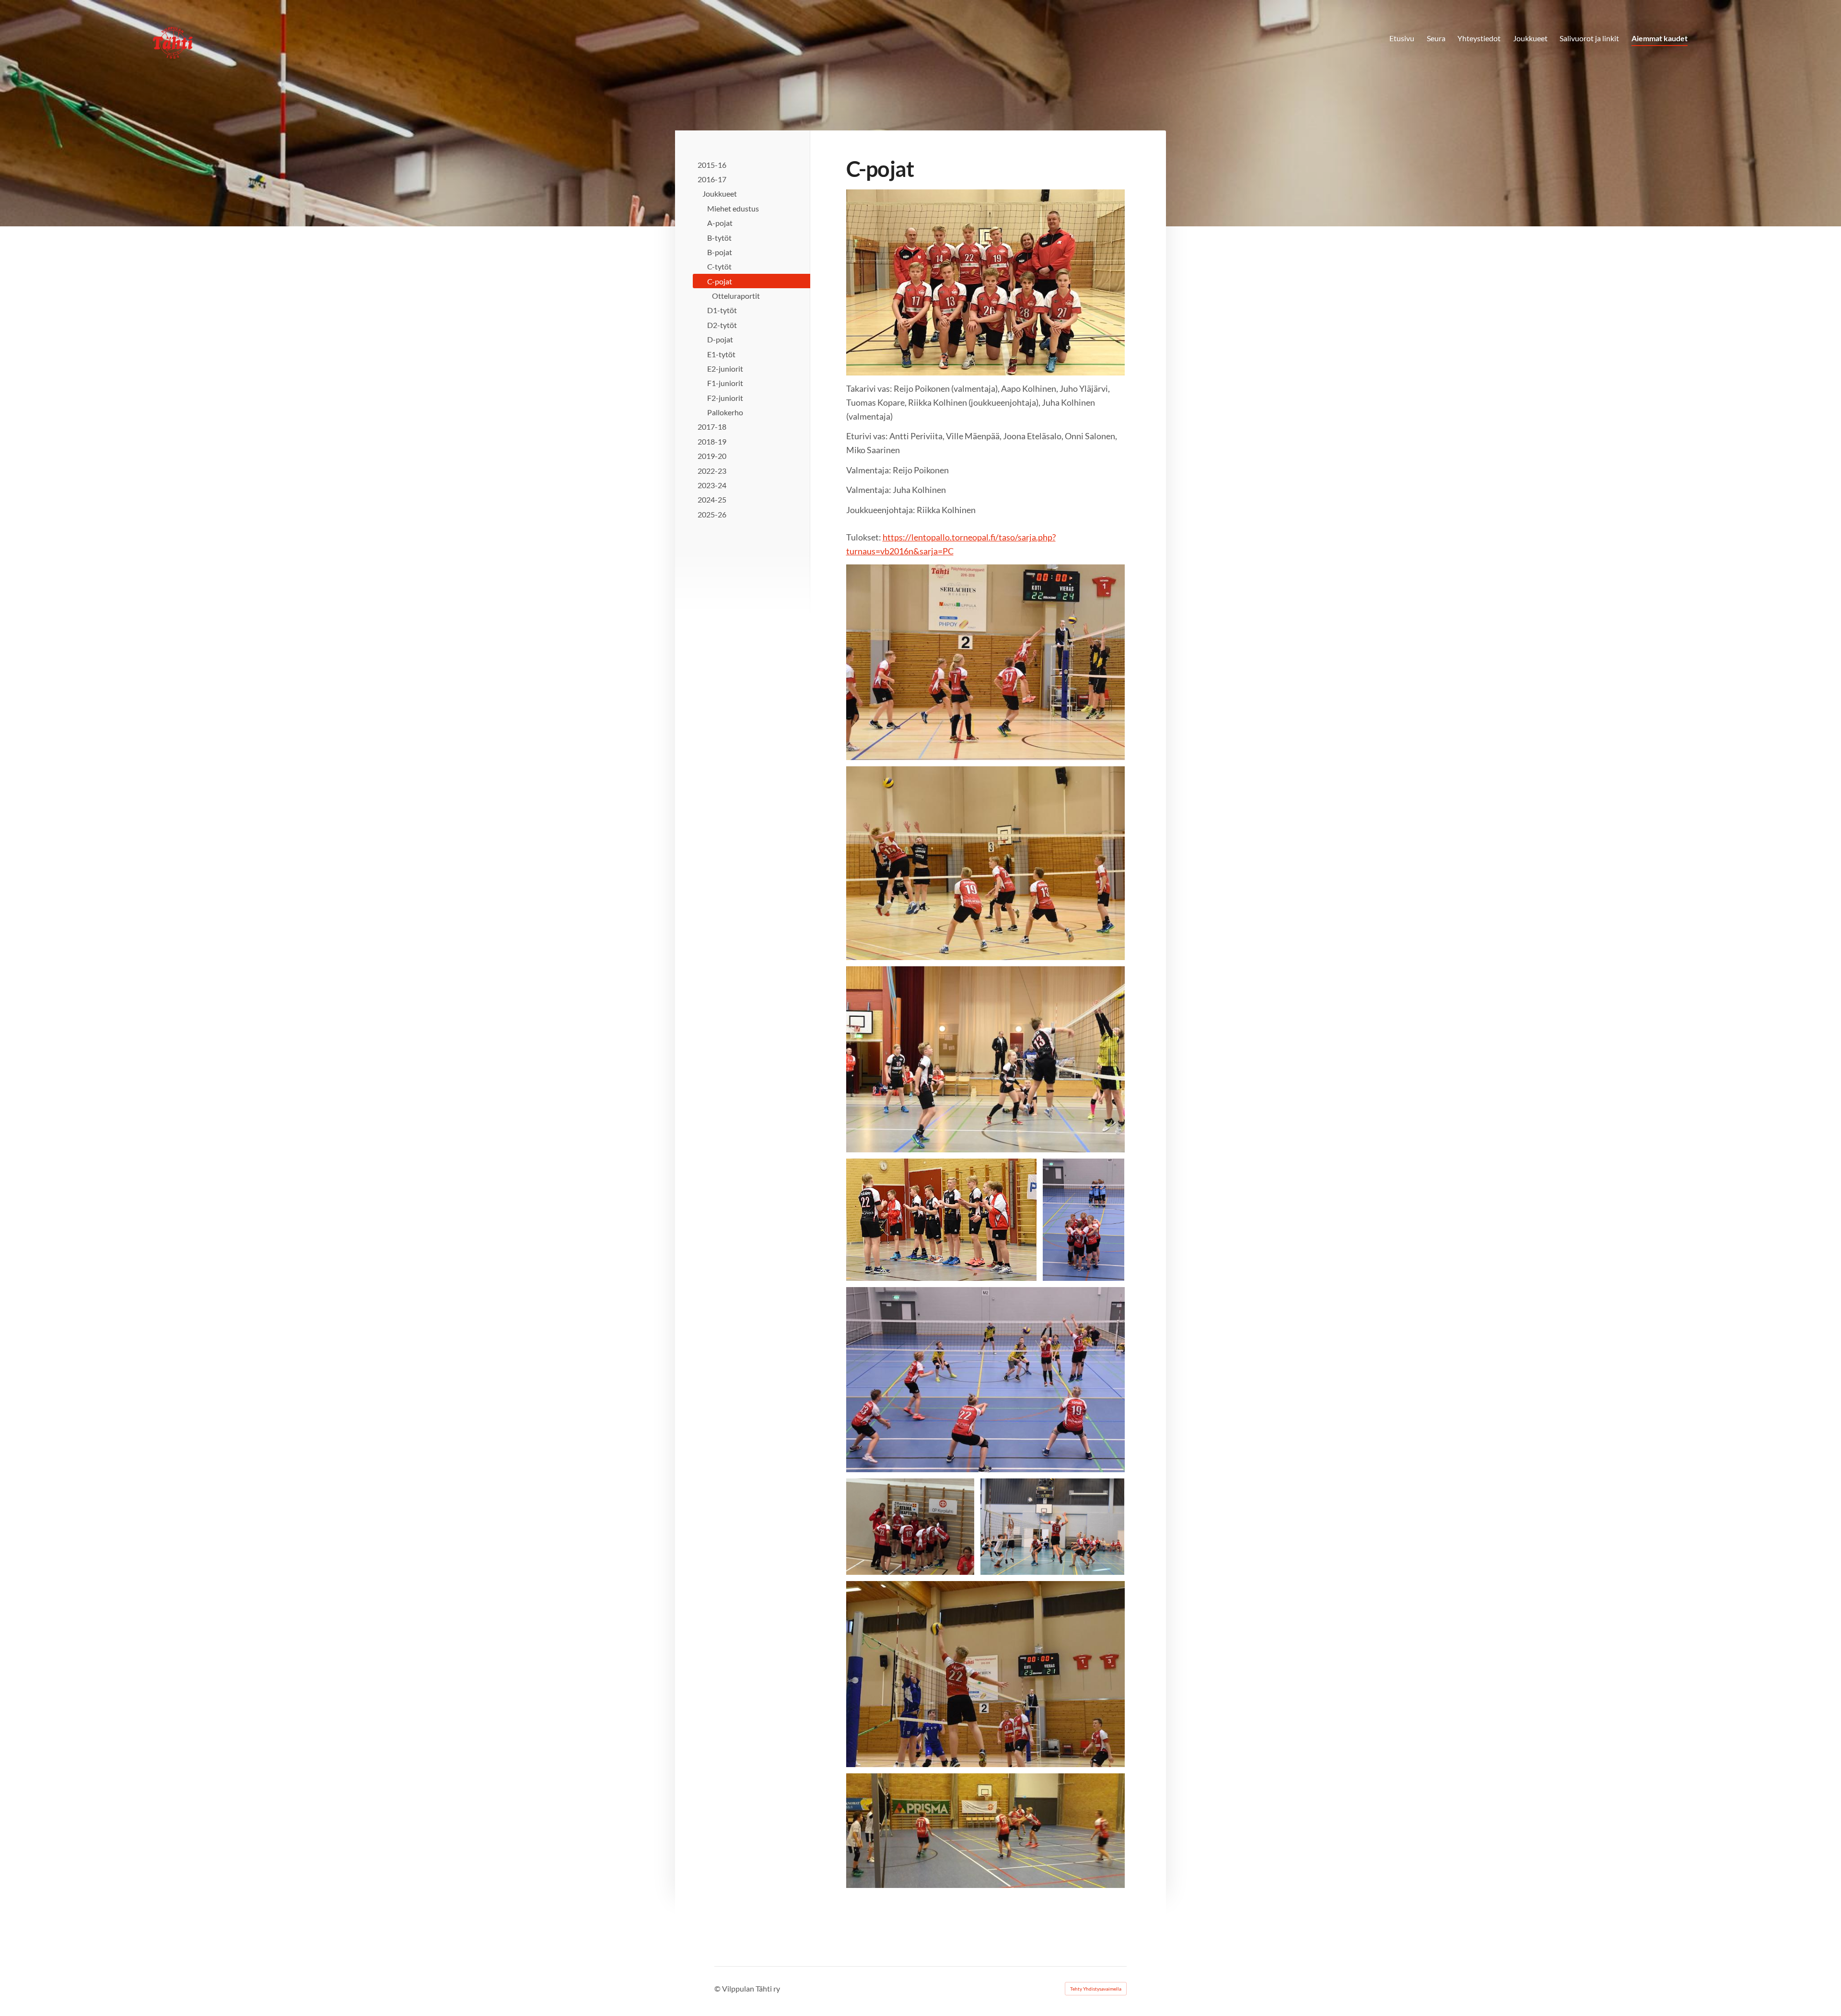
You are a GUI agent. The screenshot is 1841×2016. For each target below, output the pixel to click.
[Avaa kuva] (985, 662)
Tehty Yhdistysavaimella (1096, 1989)
